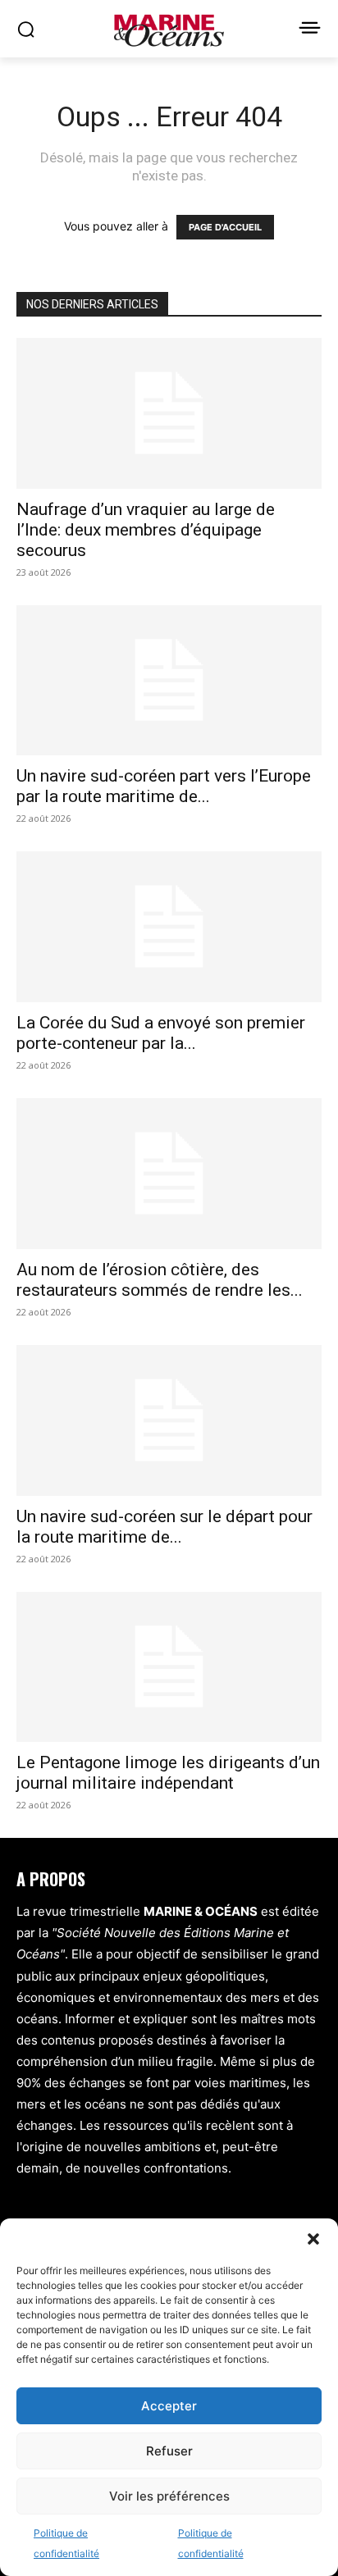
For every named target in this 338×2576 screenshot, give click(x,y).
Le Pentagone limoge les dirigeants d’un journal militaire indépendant (168, 1773)
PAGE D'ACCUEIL (225, 227)
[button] (313, 2239)
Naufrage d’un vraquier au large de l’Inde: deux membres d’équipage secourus (146, 530)
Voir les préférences (169, 2496)
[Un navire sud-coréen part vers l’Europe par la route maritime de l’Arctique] (169, 681)
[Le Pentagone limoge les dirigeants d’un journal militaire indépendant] (169, 1667)
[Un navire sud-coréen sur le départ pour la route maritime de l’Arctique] (169, 1420)
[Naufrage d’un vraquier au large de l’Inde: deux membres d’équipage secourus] (169, 413)
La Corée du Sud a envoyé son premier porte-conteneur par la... (161, 1033)
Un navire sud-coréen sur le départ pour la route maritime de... (164, 1527)
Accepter (169, 2406)
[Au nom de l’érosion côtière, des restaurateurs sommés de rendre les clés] (169, 1174)
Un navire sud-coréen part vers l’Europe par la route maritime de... (164, 786)
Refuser (169, 2451)
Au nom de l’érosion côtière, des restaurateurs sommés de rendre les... (160, 1280)
